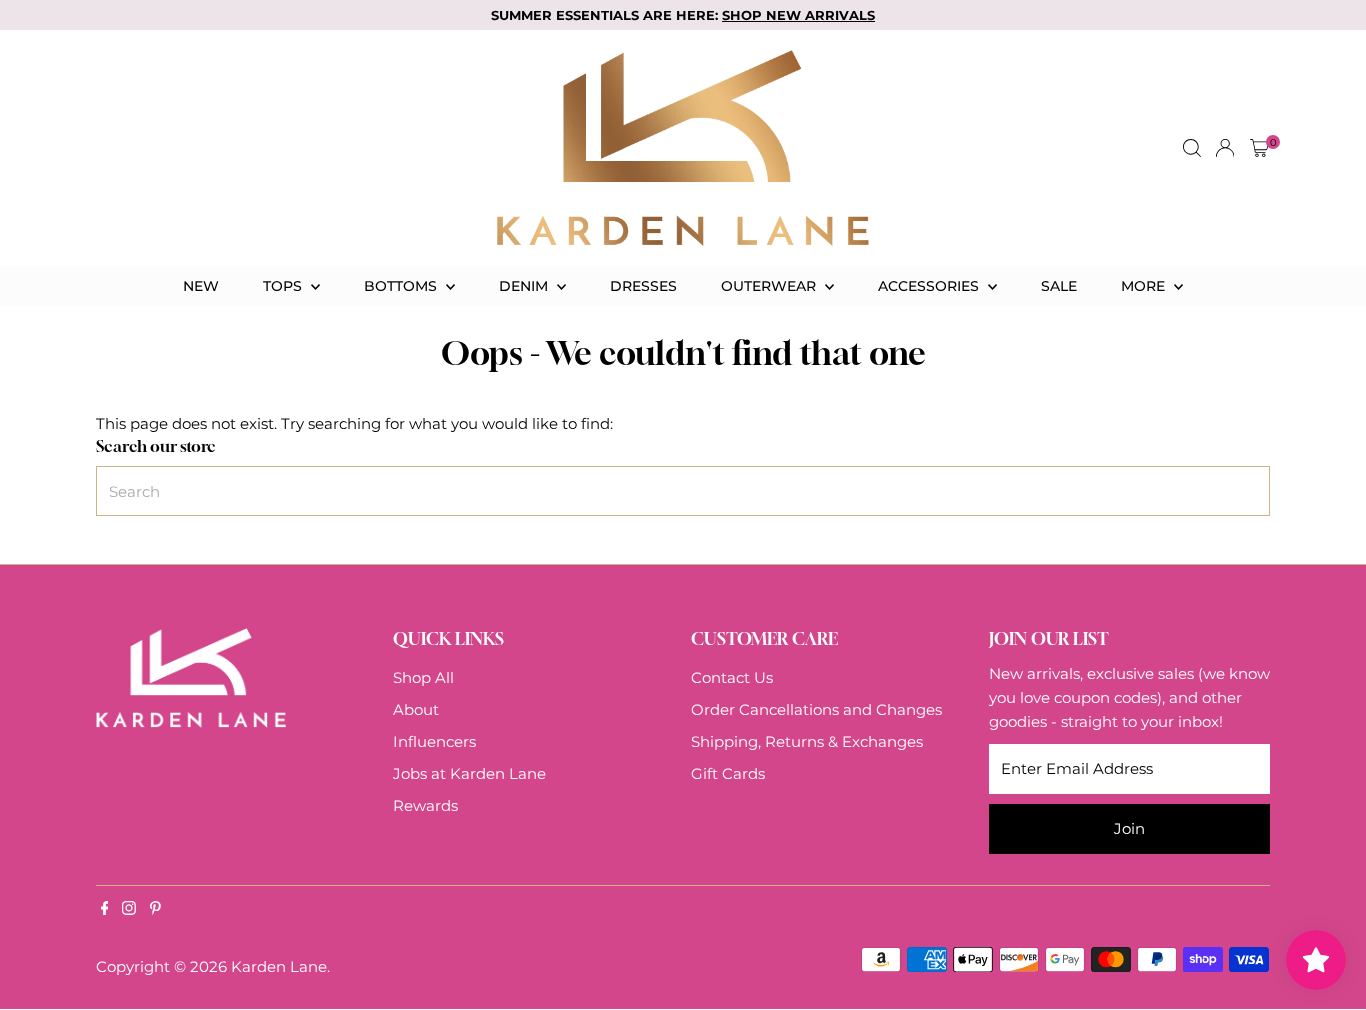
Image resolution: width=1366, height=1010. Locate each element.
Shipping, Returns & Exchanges (807, 741)
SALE (1059, 286)
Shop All (423, 677)
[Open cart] (1259, 148)
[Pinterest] (155, 910)
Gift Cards (728, 773)
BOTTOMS (402, 286)
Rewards (425, 805)
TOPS (284, 286)
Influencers (434, 741)
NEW (201, 286)
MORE (1145, 286)
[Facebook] (105, 910)
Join (1129, 828)
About (416, 709)
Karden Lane (279, 966)
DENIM (525, 286)
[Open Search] (1192, 148)
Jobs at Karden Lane (469, 773)
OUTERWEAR (770, 286)
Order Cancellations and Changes (816, 709)
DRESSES (643, 286)
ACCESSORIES (930, 286)
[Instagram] (129, 910)
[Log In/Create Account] (1225, 148)
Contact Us (732, 677)
